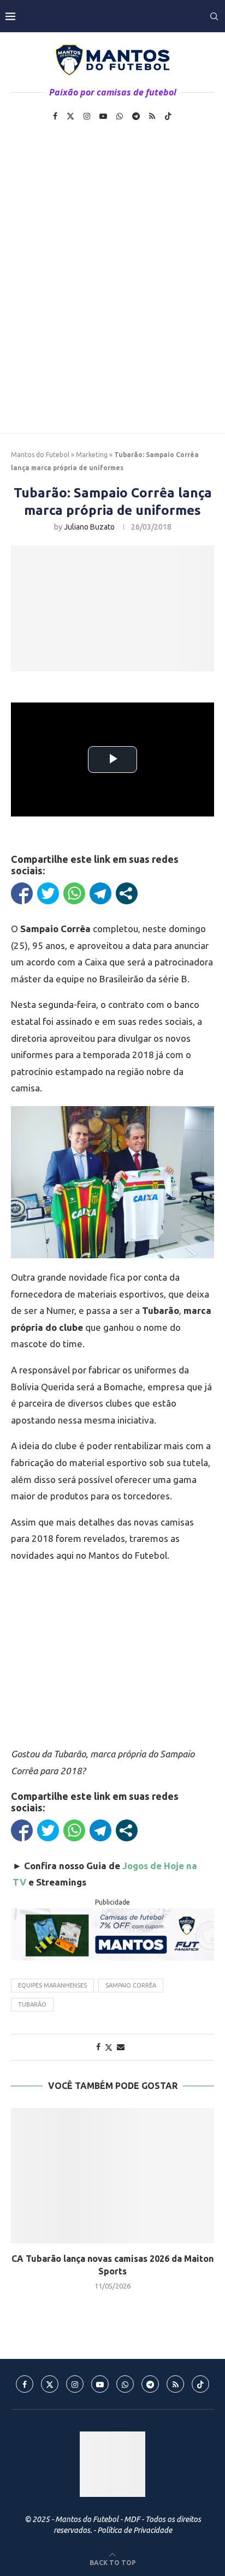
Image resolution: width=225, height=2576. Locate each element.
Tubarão (32, 2004)
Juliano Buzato (89, 527)
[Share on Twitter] (109, 2047)
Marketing (92, 455)
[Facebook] (55, 116)
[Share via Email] (121, 2047)
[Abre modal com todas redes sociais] (127, 893)
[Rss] (152, 116)
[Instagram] (87, 116)
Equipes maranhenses (52, 1985)
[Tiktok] (168, 116)
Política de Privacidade (135, 2530)
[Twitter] (70, 116)
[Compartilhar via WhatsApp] (74, 893)
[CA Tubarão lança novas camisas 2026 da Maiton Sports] (112, 2176)
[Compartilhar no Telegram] (100, 893)
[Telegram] (136, 116)
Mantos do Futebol (40, 455)
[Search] (214, 16)
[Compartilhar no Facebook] (22, 893)
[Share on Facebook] (98, 2047)
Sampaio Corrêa (131, 1985)
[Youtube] (103, 116)
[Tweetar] (48, 893)
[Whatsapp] (120, 116)
